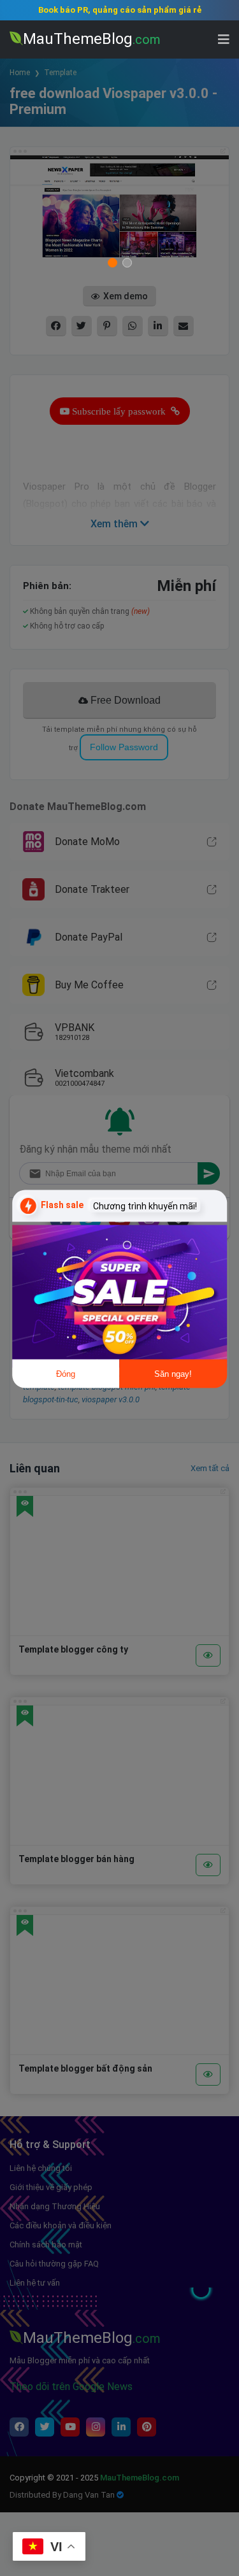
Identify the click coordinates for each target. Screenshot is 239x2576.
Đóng (66, 1374)
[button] (214, 2306)
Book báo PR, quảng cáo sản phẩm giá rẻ (120, 10)
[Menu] (224, 39)
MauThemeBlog (92, 39)
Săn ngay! (173, 1374)
